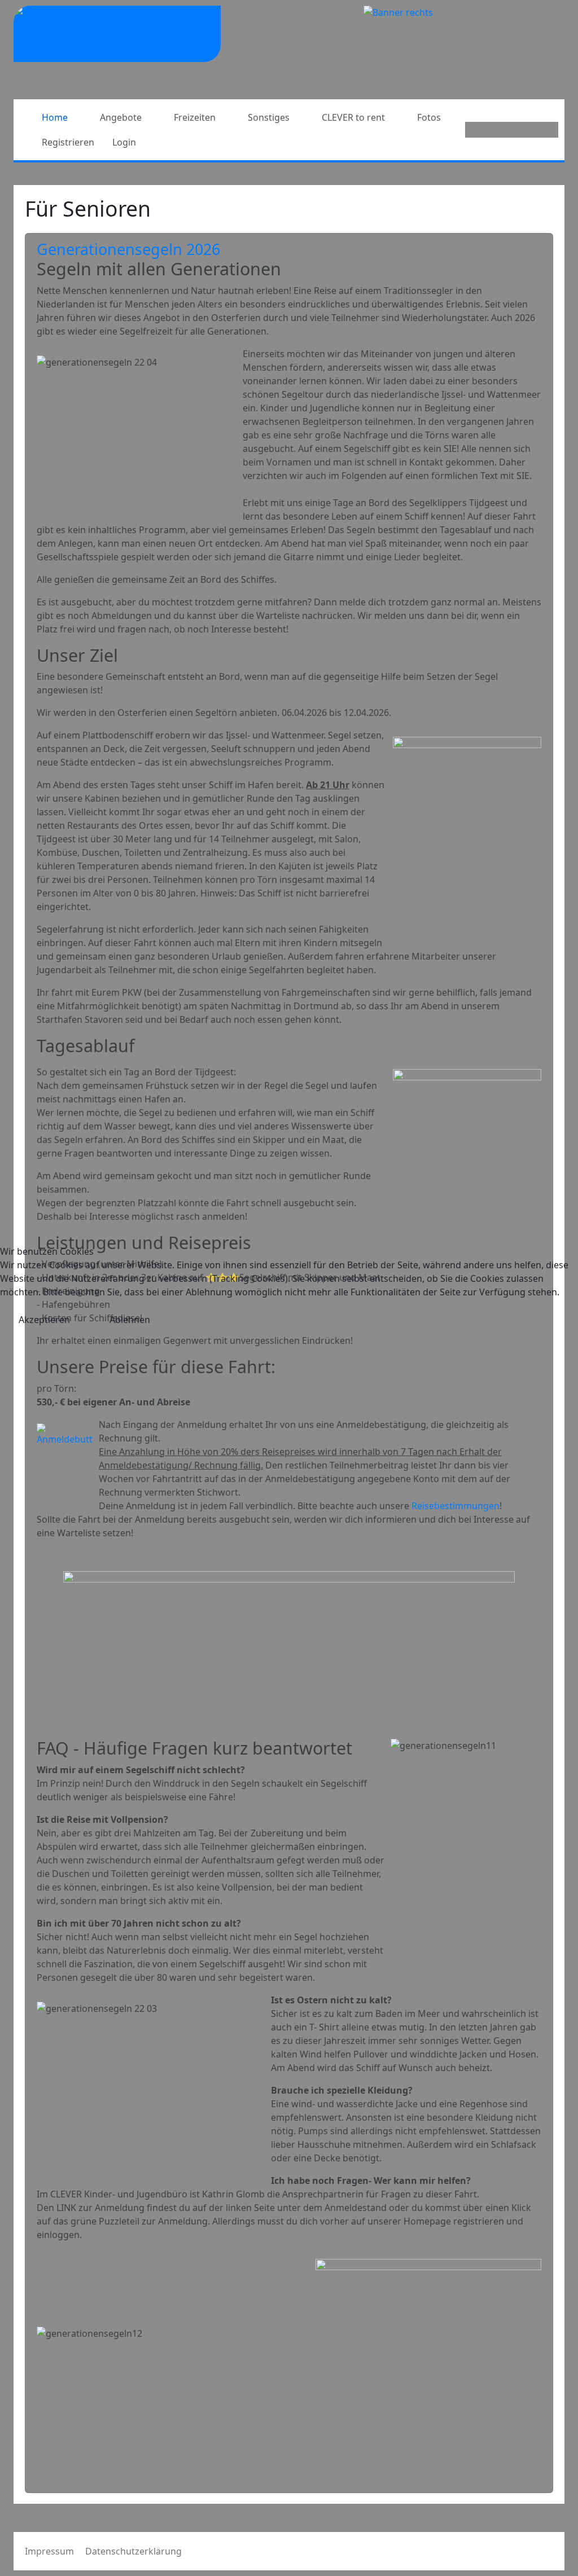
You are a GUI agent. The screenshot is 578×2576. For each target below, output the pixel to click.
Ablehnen (130, 1320)
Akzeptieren (44, 1320)
